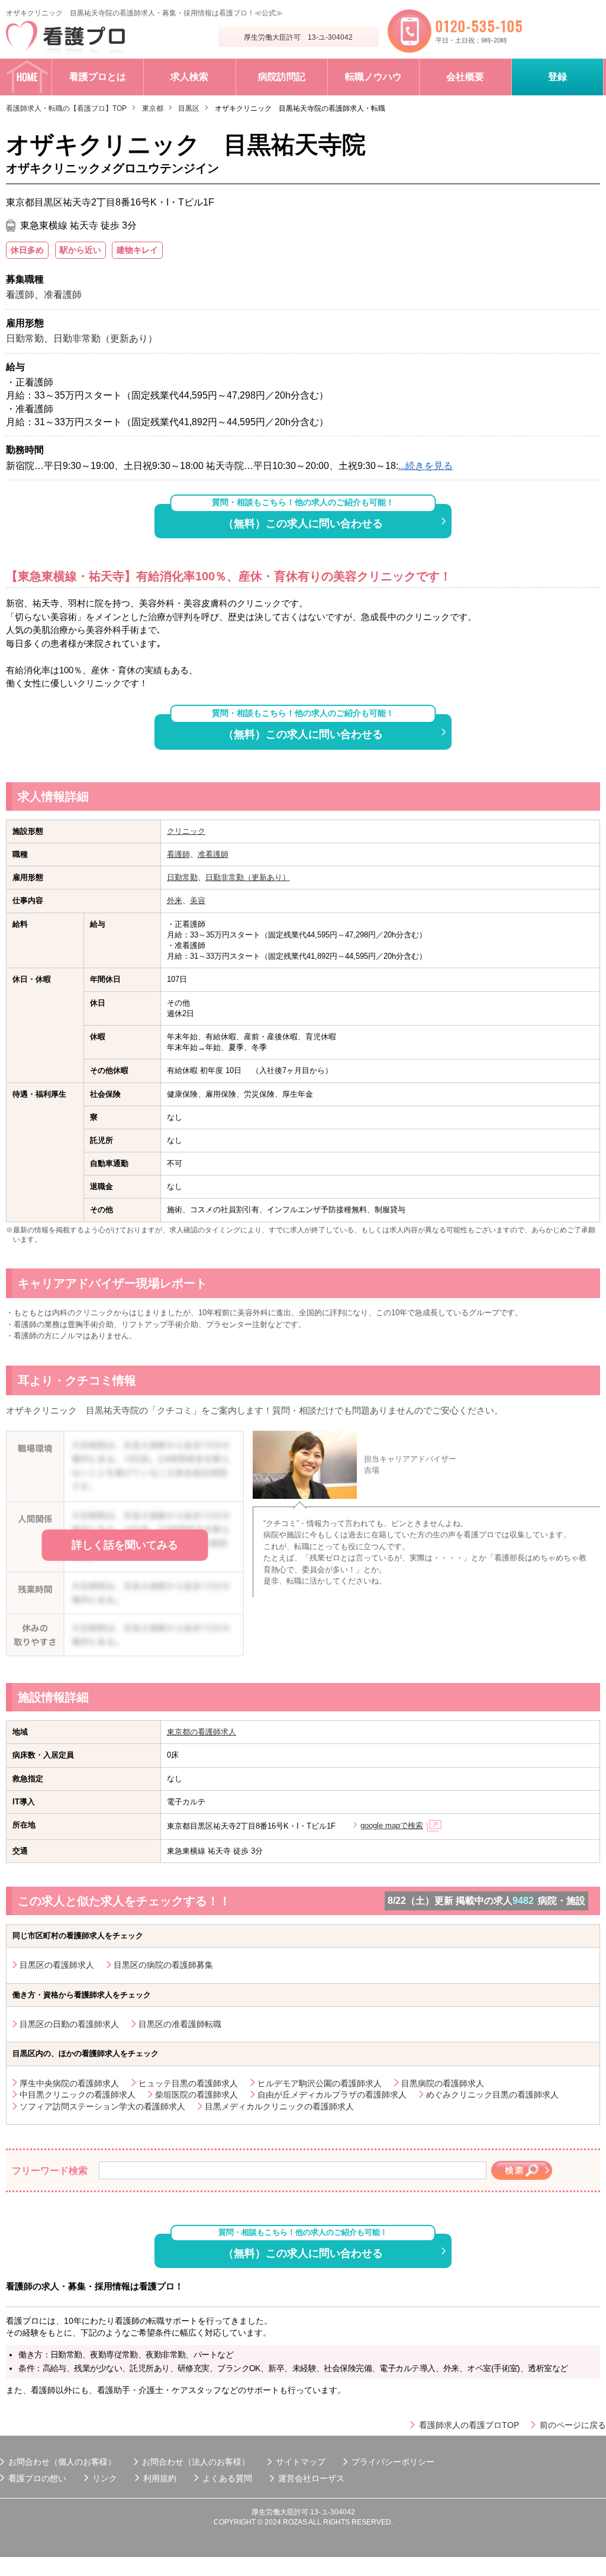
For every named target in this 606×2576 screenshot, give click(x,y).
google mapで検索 (392, 1825)
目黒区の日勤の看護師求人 (69, 2024)
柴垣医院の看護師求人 (196, 2095)
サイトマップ (301, 2462)
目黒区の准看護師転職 (180, 2024)
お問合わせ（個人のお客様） (62, 2462)
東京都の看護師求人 (202, 1732)
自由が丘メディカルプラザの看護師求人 (332, 2095)
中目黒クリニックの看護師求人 (78, 2095)
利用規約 (160, 2478)
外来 (175, 900)
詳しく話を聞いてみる (125, 1545)
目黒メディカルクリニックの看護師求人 (279, 2106)
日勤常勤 (182, 877)
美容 (198, 900)
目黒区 (189, 108)
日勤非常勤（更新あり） (248, 877)
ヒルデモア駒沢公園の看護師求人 (320, 2083)
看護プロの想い (37, 2478)
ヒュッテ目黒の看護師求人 (188, 2083)
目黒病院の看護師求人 (443, 2083)
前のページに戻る (573, 2425)
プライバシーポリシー (393, 2462)
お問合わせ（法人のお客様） (196, 2462)
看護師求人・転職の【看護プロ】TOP (66, 108)
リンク (105, 2478)
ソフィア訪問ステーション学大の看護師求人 (102, 2106)
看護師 (178, 854)
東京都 (153, 108)
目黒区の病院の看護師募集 (163, 1965)
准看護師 (213, 854)
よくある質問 (227, 2478)
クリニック (186, 831)
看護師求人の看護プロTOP (469, 2425)
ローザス (328, 2478)
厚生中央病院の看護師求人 (69, 2083)
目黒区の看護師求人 (57, 1965)
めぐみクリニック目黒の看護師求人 (492, 2095)
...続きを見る (426, 466)
